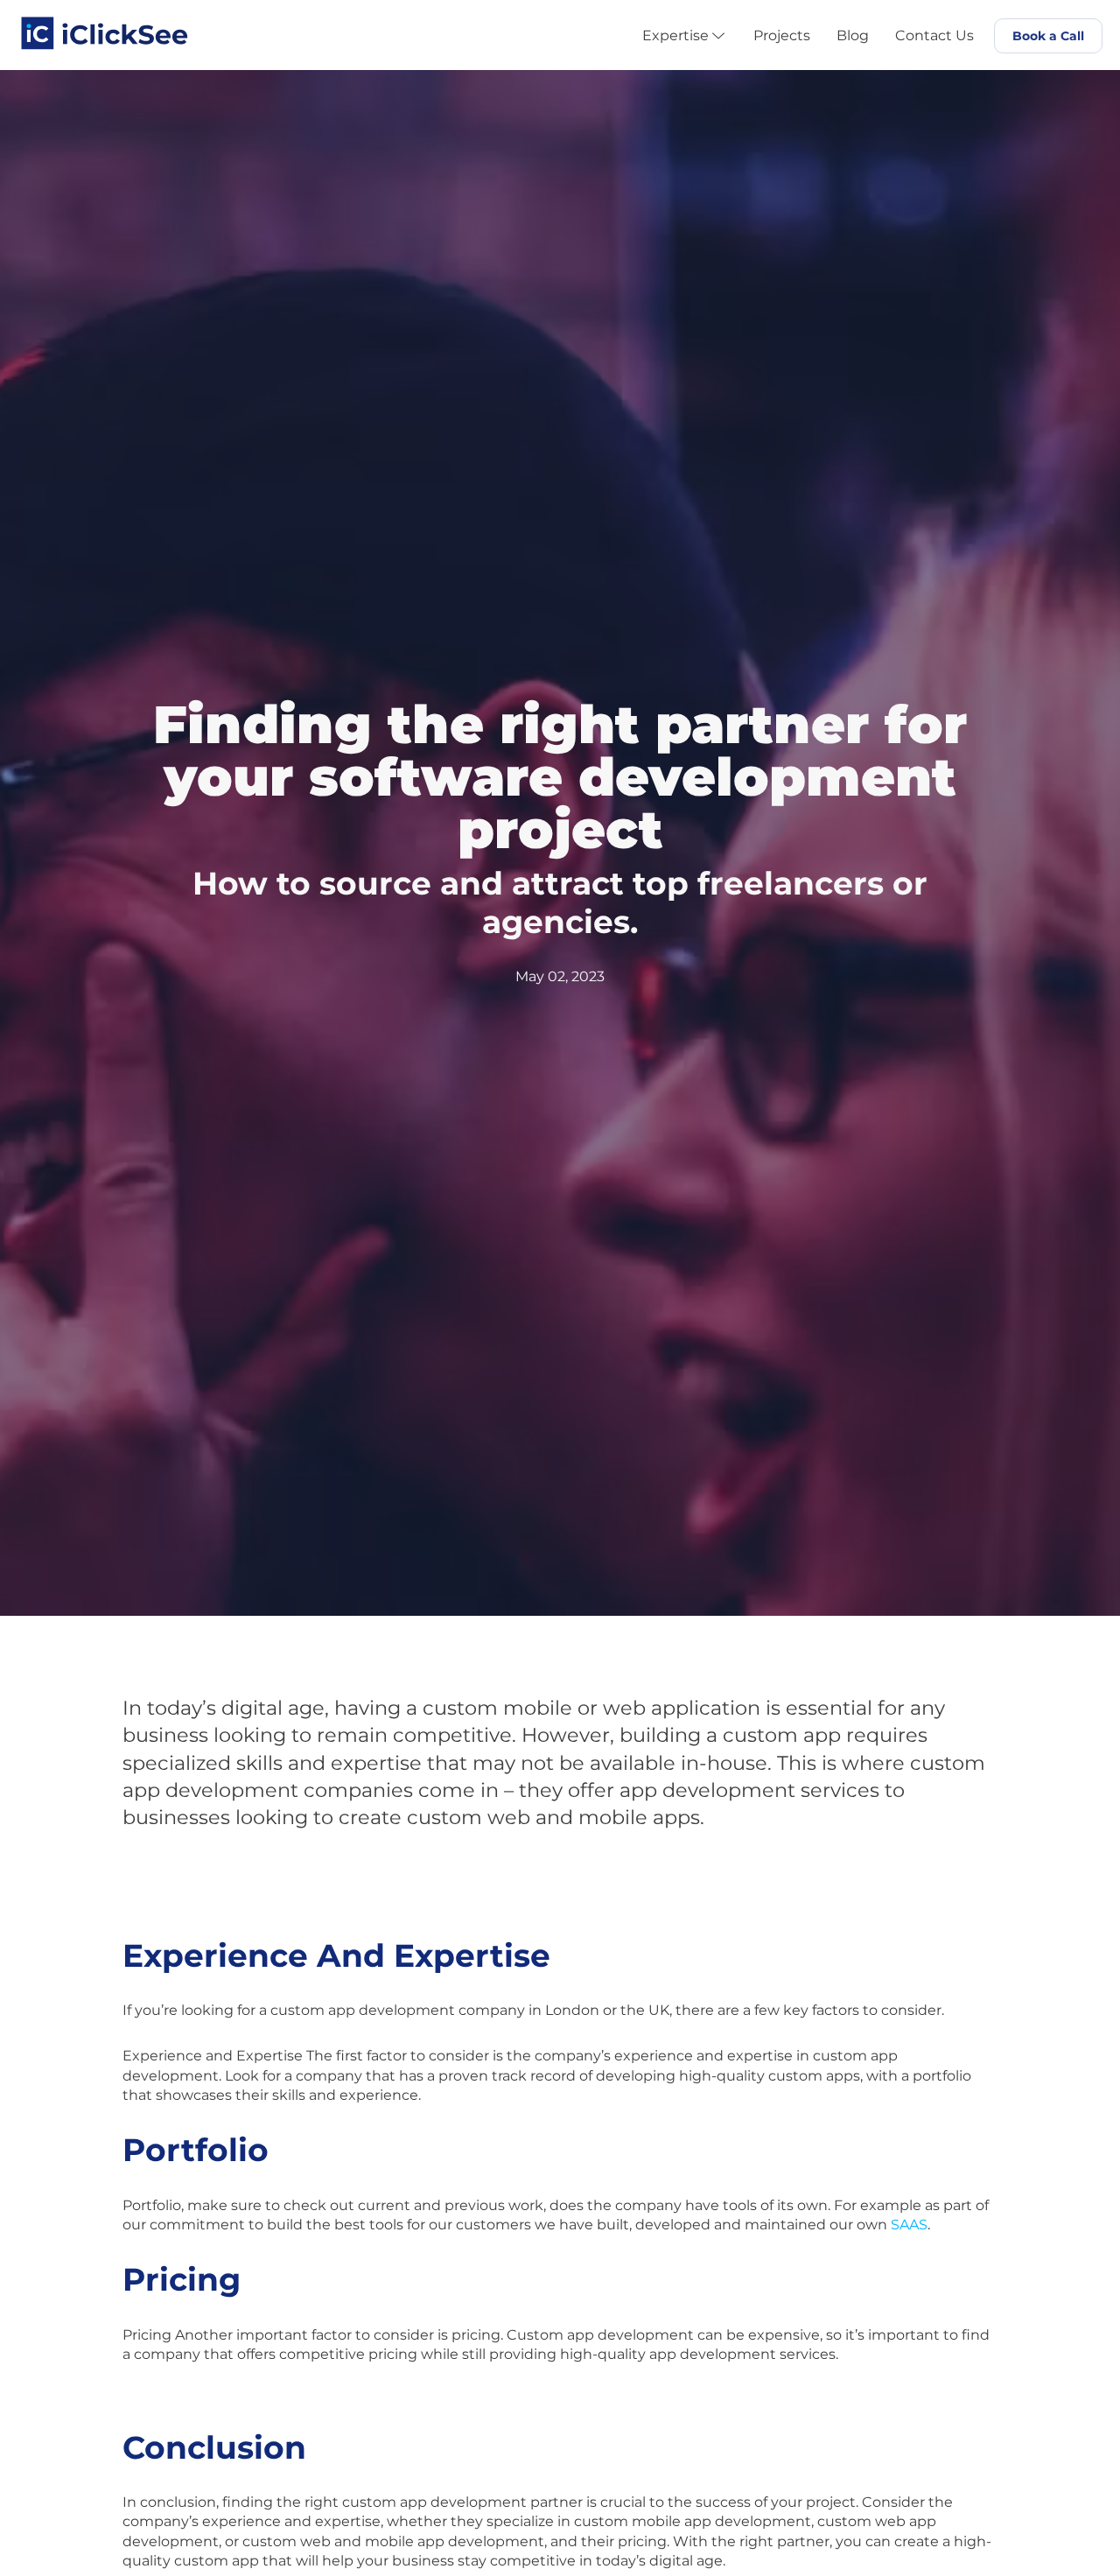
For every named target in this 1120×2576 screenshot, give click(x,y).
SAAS (909, 2225)
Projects (782, 36)
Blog (853, 36)
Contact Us (934, 36)
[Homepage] (105, 28)
